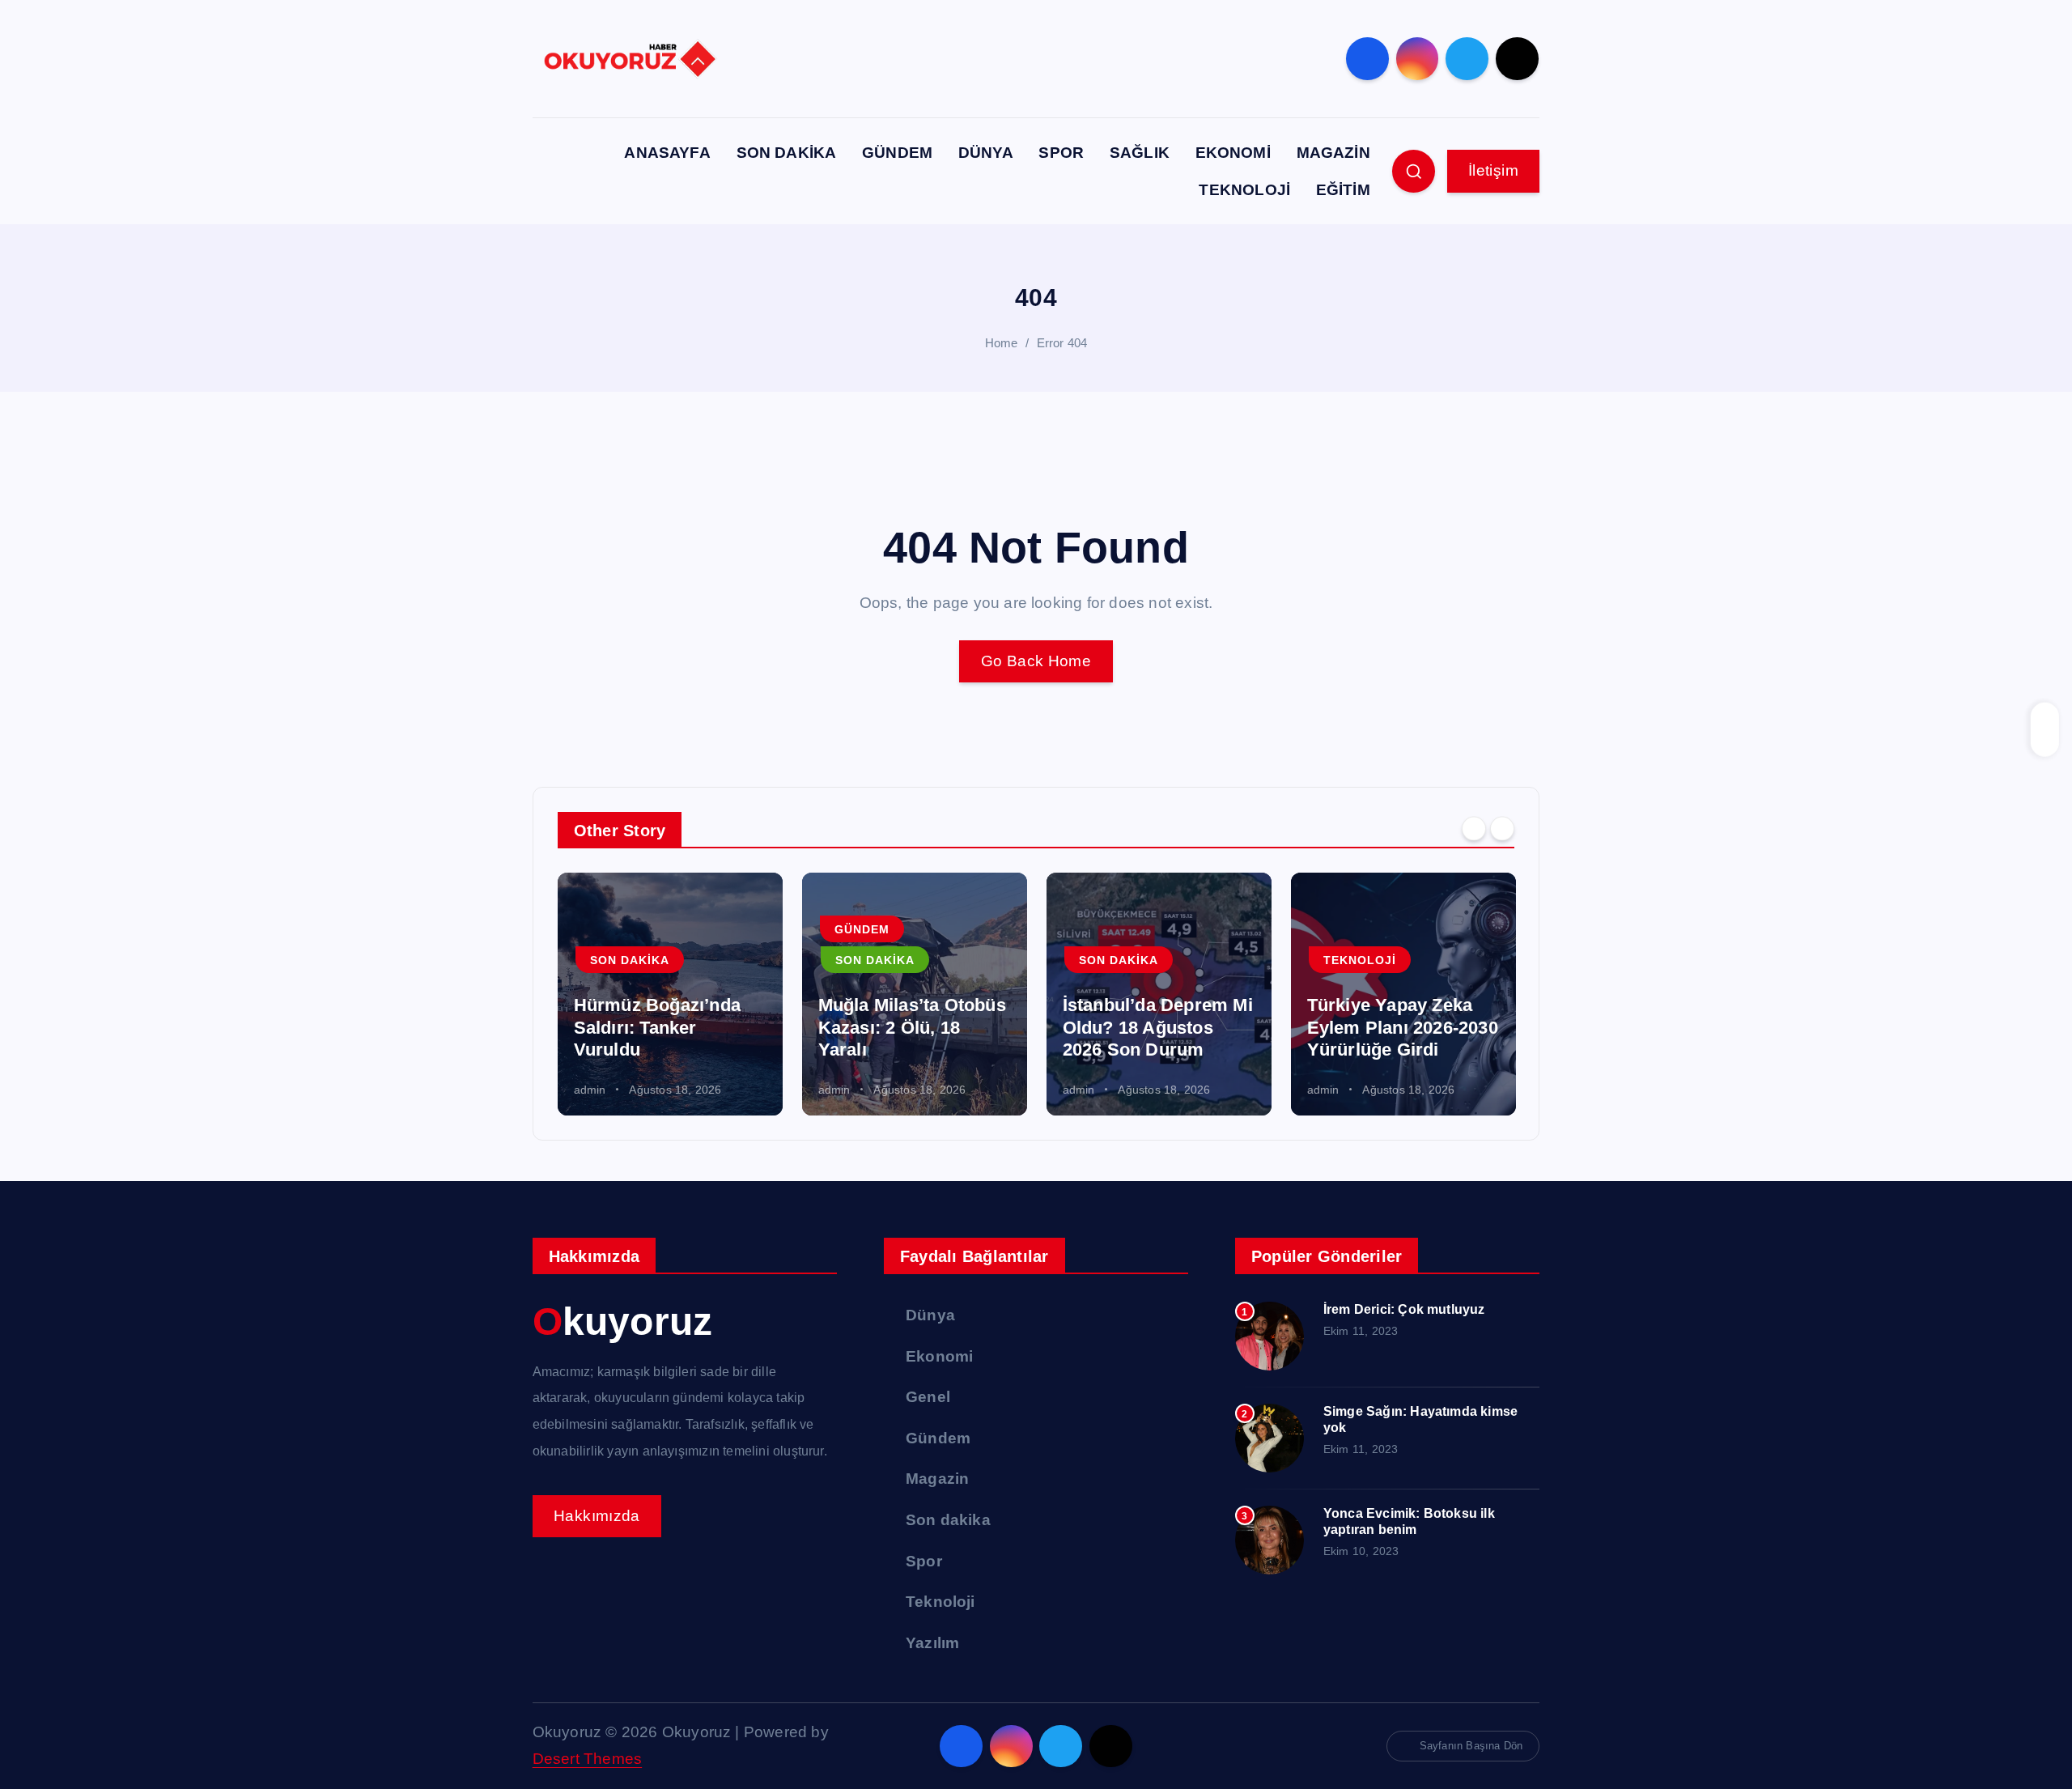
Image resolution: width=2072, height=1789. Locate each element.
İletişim (1493, 170)
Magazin (937, 1479)
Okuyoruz (623, 1322)
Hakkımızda (597, 1516)
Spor (924, 1561)
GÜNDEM (897, 153)
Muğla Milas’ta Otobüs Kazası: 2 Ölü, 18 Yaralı (839, 1027)
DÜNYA (986, 153)
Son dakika (558, 960)
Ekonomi (939, 1356)
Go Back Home (1036, 661)
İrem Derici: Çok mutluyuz (1404, 1309)
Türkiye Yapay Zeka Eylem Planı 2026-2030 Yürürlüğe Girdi (1330, 1027)
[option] (597, 994)
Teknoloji (1288, 960)
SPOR (1061, 153)
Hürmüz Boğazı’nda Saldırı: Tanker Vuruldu (584, 1027)
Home (1002, 343)
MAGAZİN (1333, 153)
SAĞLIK (1140, 153)
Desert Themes (588, 1759)
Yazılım (932, 1643)
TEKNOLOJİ (1244, 190)
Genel (1517, 960)
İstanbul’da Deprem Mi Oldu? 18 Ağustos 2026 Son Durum (1085, 1027)
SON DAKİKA (787, 153)
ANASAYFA (667, 153)
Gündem (790, 929)
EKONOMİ (1233, 153)
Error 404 (1062, 343)
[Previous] (1474, 829)
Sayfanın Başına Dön (1471, 1746)
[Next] (1502, 829)
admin (762, 1090)
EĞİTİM (1343, 190)
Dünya (930, 1315)
